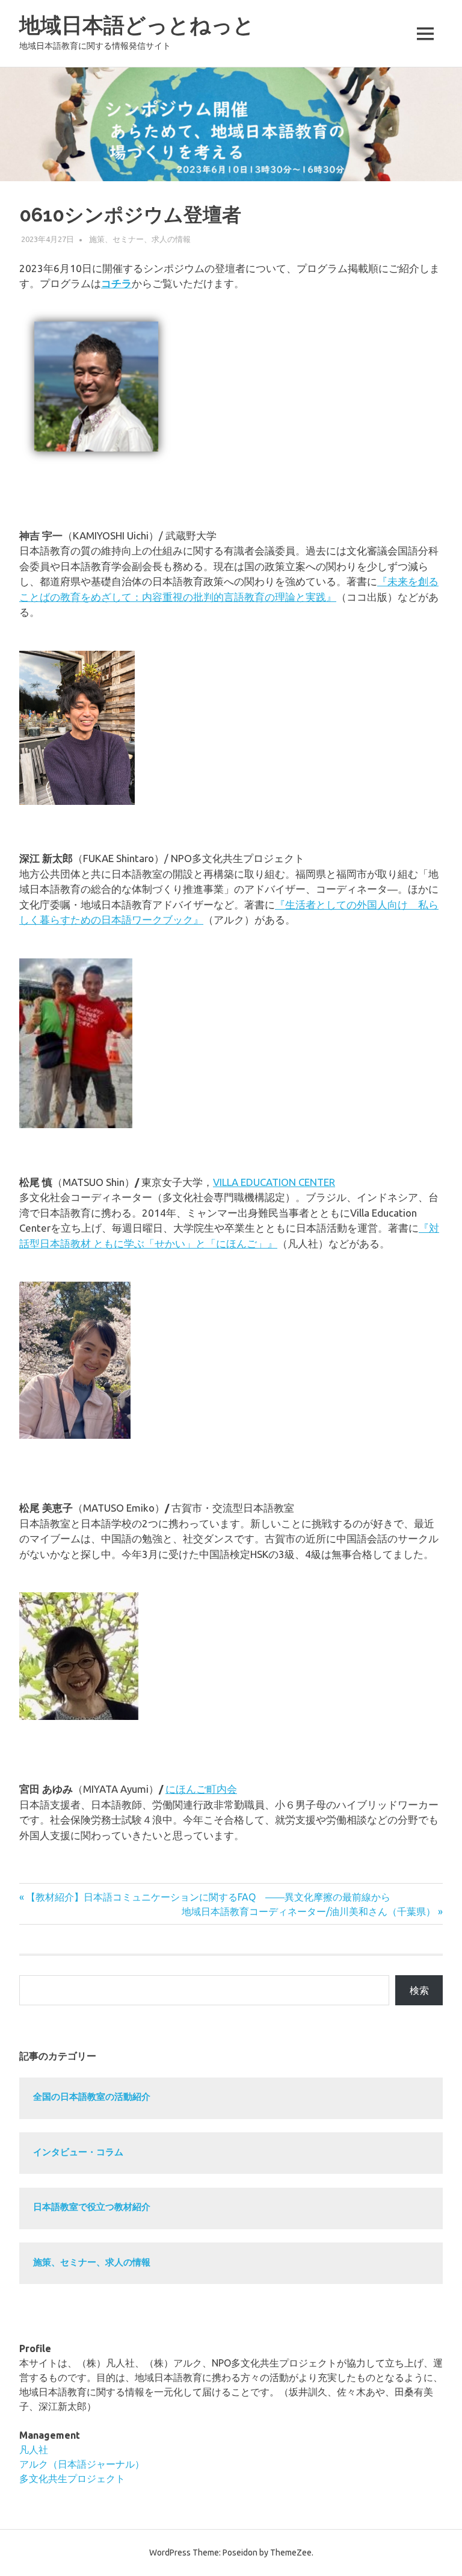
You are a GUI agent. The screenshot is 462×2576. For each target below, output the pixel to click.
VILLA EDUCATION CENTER (274, 1182)
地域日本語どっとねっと (137, 25)
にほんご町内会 (201, 1789)
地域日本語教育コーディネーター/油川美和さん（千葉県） (309, 1911)
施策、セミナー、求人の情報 (140, 239)
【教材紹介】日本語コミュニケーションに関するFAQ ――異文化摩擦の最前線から (208, 1897)
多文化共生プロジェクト (72, 2478)
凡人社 (34, 2450)
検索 (419, 1990)
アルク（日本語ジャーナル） (82, 2464)
